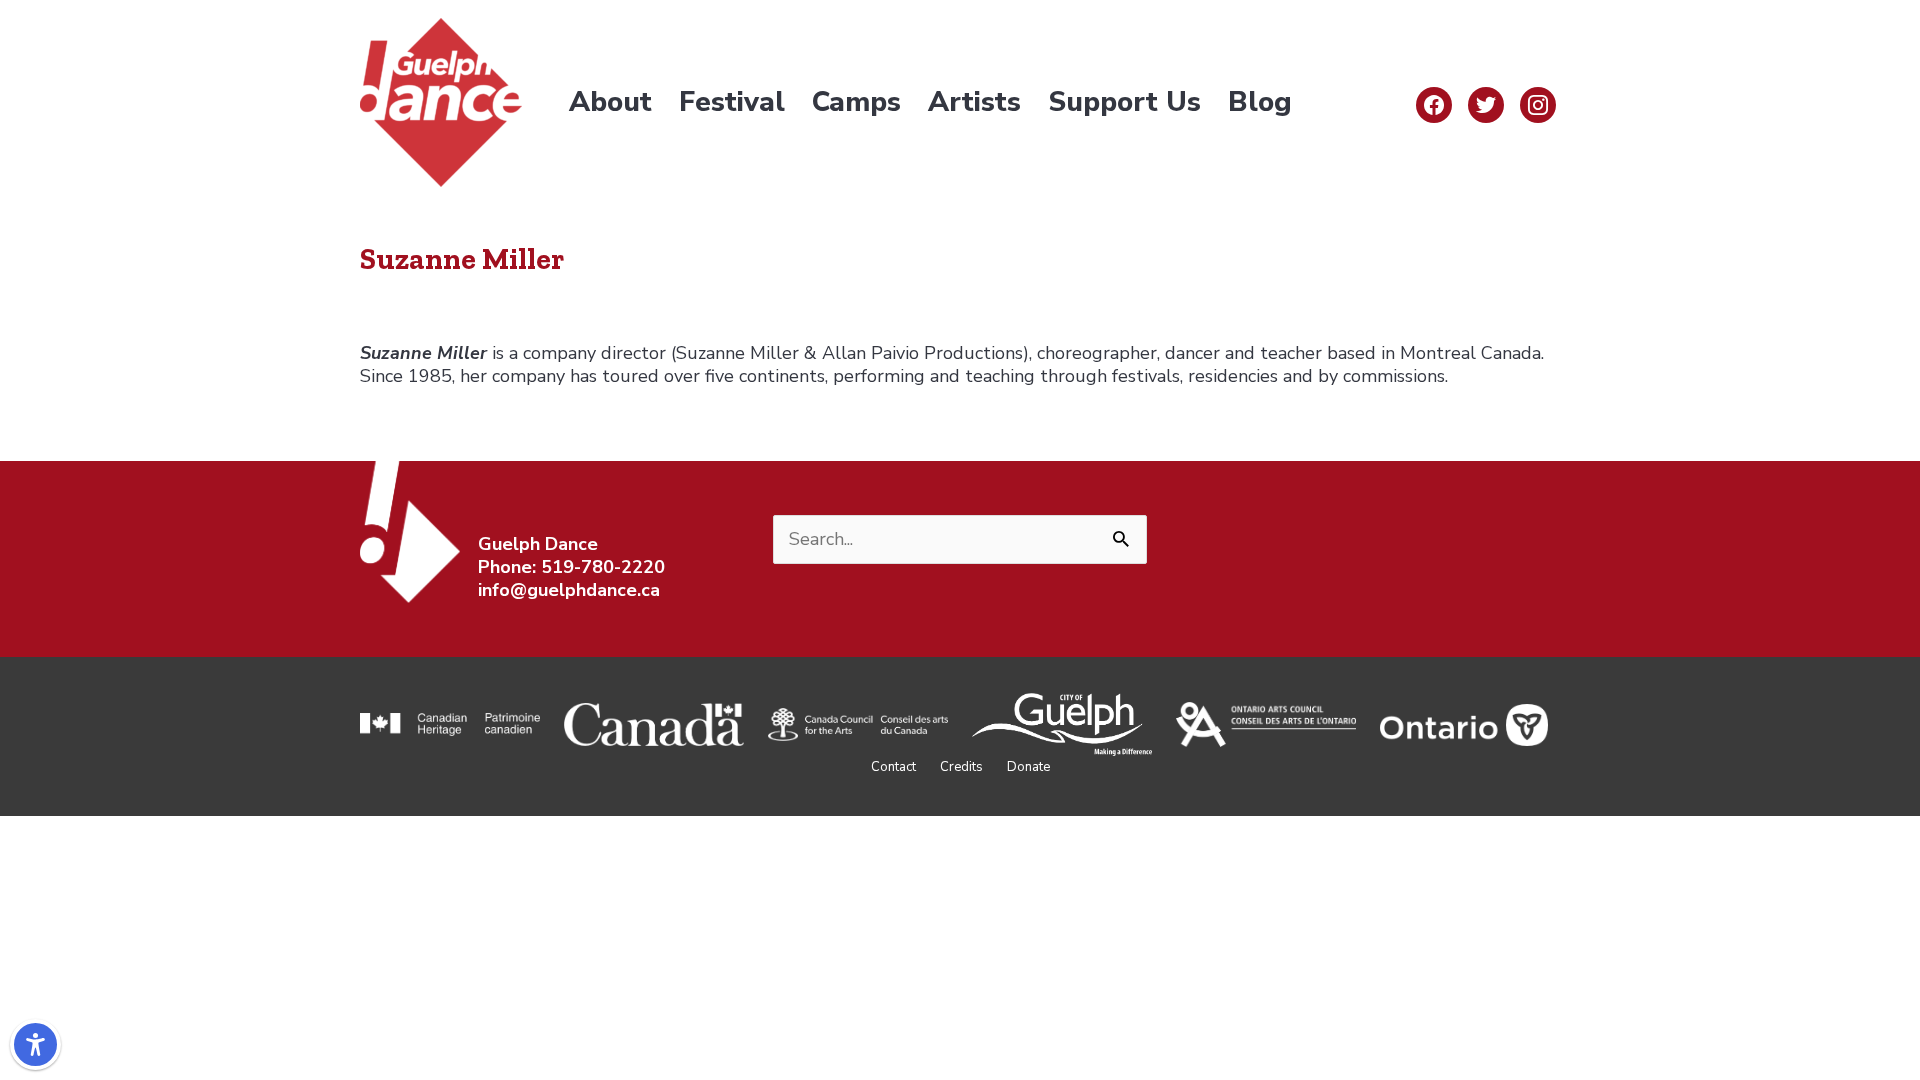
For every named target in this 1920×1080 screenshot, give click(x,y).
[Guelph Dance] (441, 101)
